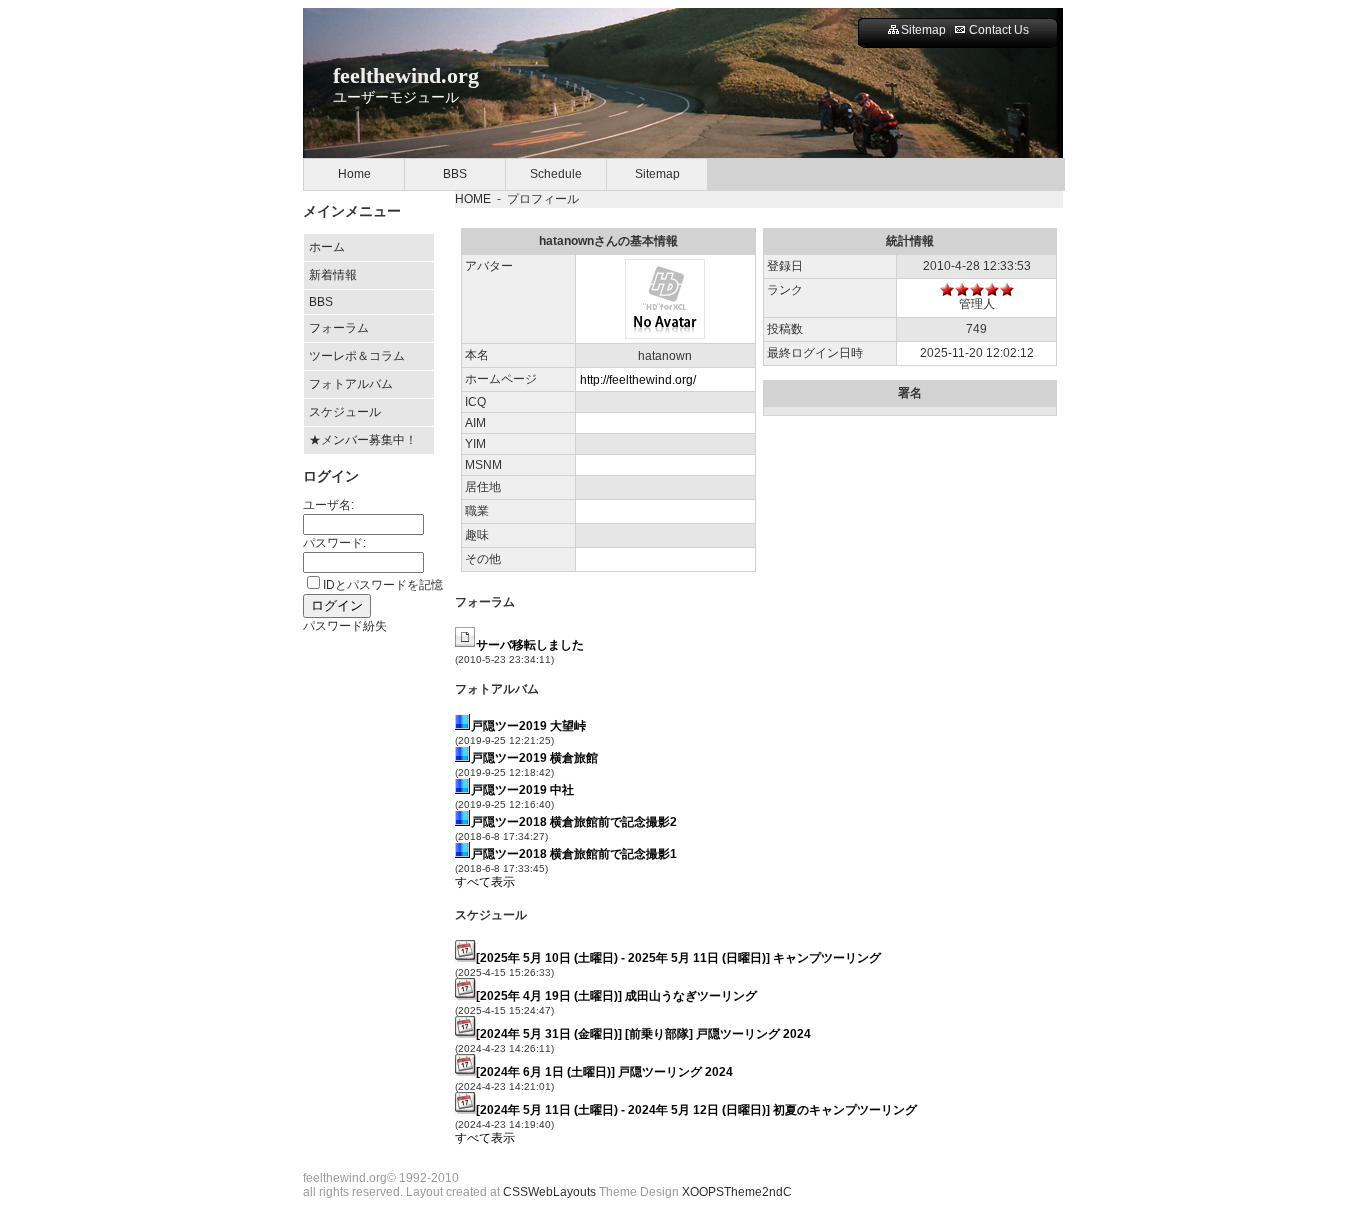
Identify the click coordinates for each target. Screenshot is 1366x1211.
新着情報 (333, 275)
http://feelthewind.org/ (638, 380)
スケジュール (345, 412)
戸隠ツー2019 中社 (522, 790)
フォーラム (339, 328)
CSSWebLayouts (549, 1192)
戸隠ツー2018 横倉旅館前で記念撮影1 (574, 854)
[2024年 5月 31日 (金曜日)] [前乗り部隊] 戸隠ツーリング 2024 (643, 1034)
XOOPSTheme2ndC (737, 1192)
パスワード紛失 (345, 626)
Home (354, 174)
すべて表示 (485, 882)
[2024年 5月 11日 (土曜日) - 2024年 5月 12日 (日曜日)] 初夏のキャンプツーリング (696, 1110)
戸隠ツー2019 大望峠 (528, 726)
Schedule (556, 174)
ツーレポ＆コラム (357, 356)
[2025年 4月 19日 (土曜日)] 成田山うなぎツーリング (616, 996)
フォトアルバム (351, 384)
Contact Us (999, 30)
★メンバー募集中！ (363, 440)
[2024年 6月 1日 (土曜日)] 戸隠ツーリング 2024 (604, 1072)
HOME (473, 199)
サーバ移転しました (530, 645)
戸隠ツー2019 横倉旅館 (534, 758)
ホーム (327, 247)
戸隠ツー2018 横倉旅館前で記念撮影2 (574, 822)
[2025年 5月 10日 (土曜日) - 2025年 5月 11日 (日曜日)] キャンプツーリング (678, 958)
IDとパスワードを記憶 (383, 585)
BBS (455, 174)
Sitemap (923, 30)
